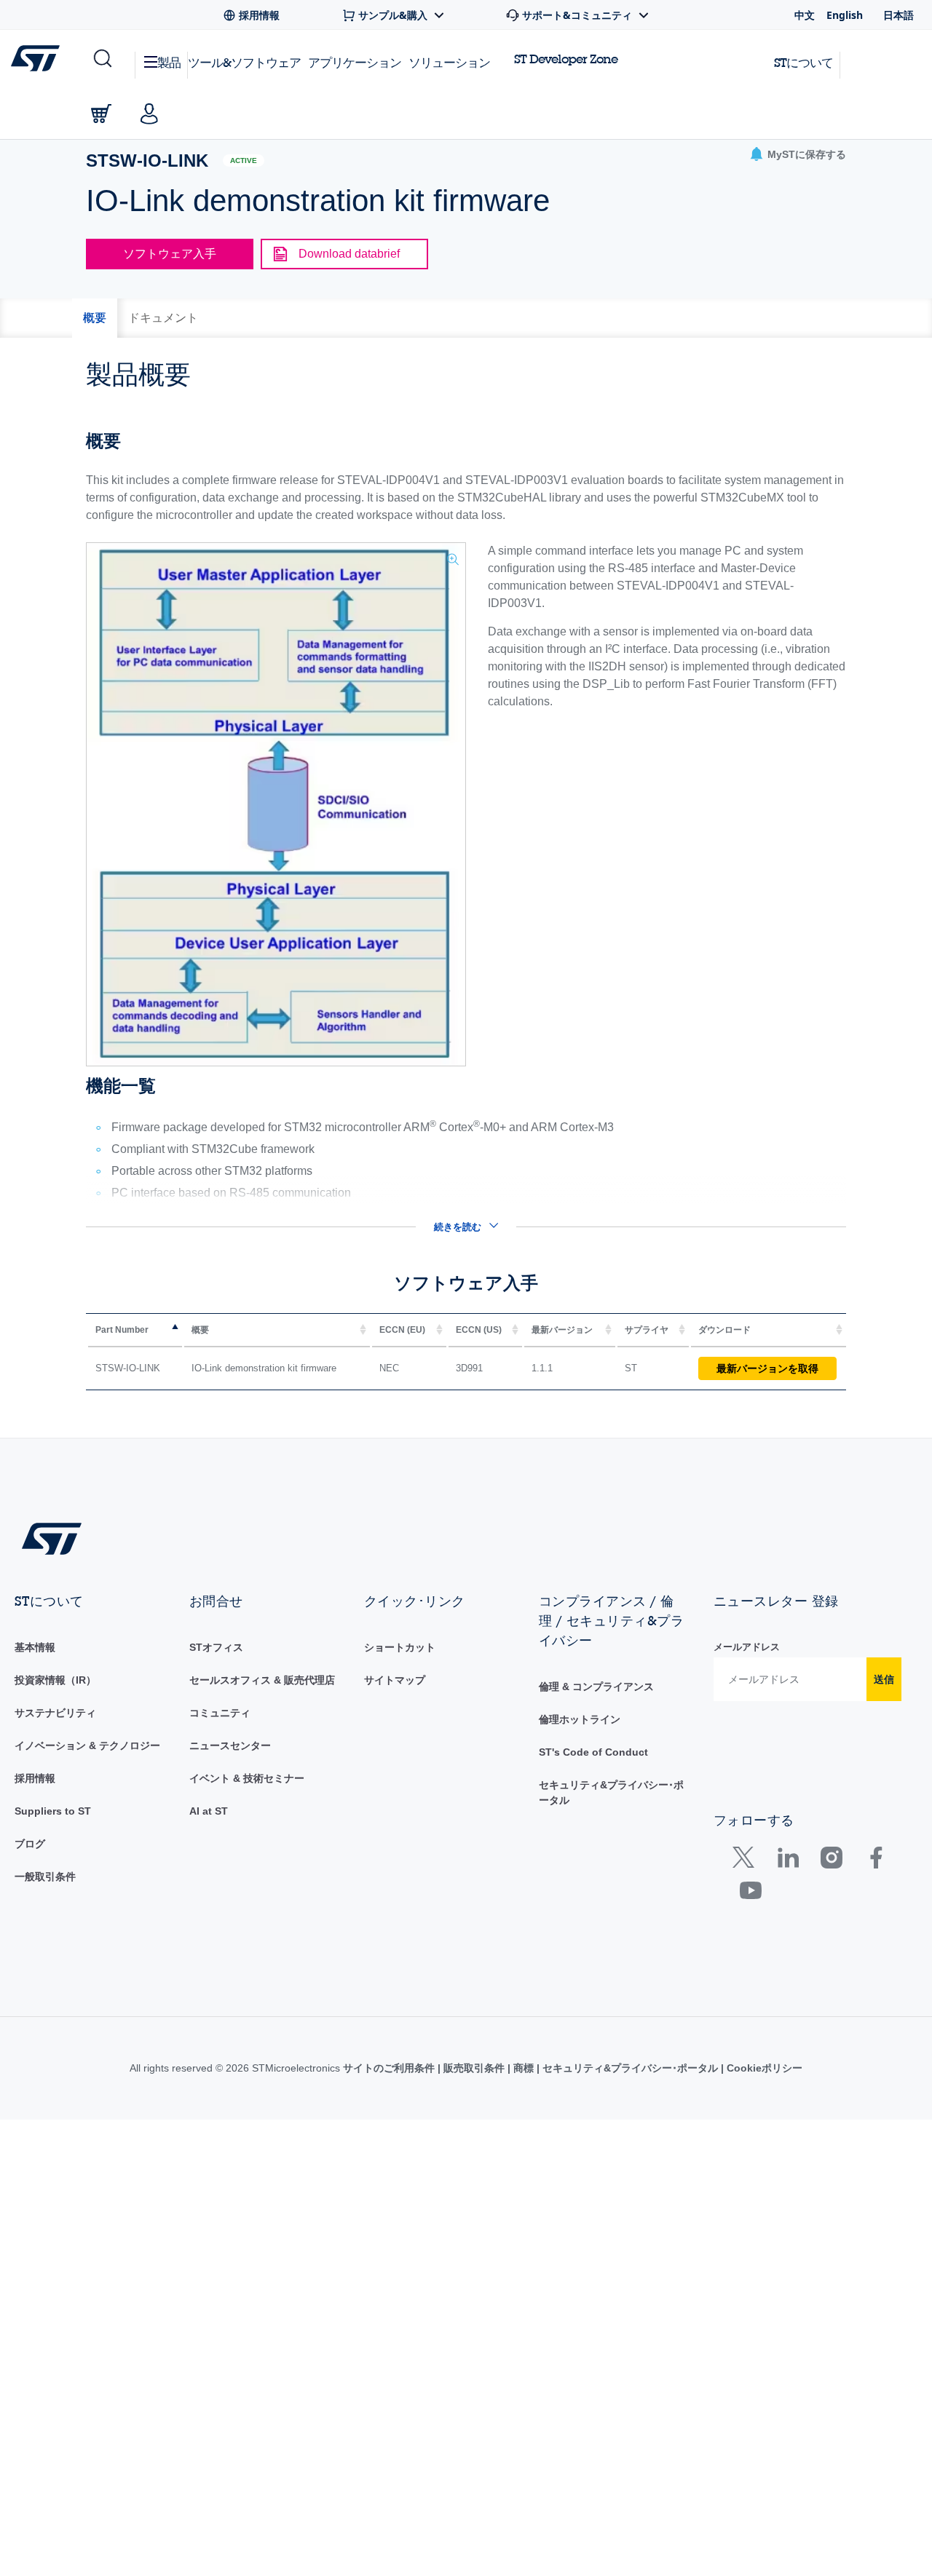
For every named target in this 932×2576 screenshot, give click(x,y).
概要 (200, 1330)
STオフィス (216, 1647)
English (845, 15)
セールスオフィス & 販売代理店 (262, 1680)
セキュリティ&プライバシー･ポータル (630, 2068)
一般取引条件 (45, 1876)
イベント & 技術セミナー (247, 1778)
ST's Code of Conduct (593, 1752)
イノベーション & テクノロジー (87, 1745)
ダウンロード (724, 1330)
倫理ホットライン (580, 1719)
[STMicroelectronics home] (38, 58)
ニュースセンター (230, 1745)
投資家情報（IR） (55, 1680)
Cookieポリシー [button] (763, 2068)
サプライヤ (647, 1330)
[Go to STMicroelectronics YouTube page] (750, 1894)
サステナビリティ (55, 1713)
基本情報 (35, 1647)
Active (244, 160)
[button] (102, 59)
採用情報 (35, 1778)
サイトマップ (395, 1680)
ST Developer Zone (566, 59)
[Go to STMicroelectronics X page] (747, 1861)
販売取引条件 (474, 2068)
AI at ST (209, 1811)
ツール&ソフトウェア (244, 62)
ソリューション (449, 62)
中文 (805, 15)
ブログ (30, 1844)
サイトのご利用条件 (390, 2068)
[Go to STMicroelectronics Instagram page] (831, 1861)
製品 (169, 62)
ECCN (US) (479, 1330)
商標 (524, 2068)
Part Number (122, 1330)
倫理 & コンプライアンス (596, 1687)
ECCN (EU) (402, 1330)
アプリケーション (355, 62)
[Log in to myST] (149, 114)
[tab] (95, 318)
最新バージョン (562, 1330)
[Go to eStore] (101, 114)
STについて (803, 62)
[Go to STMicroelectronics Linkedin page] (787, 1861)
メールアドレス (747, 1647)
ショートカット (400, 1647)
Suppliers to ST (53, 1811)
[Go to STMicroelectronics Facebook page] (876, 1861)
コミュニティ (220, 1713)
